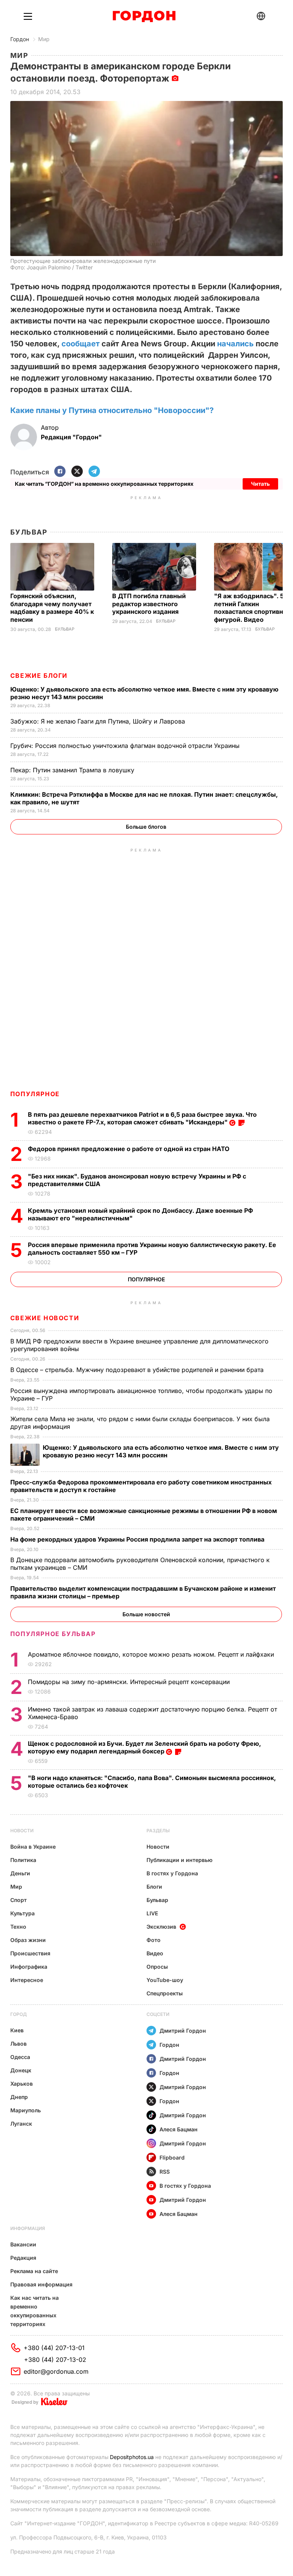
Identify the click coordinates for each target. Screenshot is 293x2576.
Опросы (157, 1967)
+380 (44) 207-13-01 (54, 2348)
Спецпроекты (165, 1993)
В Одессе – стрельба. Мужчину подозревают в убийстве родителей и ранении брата (138, 1370)
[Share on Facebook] (60, 472)
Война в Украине (33, 1847)
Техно (18, 1927)
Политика (23, 1860)
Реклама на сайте (34, 2271)
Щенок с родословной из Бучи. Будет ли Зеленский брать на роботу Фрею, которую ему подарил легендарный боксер (144, 1747)
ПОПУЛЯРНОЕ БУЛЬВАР (53, 1634)
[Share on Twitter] (77, 472)
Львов (19, 2044)
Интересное (27, 1980)
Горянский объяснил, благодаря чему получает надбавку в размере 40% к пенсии (52, 608)
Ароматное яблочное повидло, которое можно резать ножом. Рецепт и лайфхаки (152, 1654)
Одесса (20, 2057)
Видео (155, 1953)
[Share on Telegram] (94, 472)
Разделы (158, 1831)
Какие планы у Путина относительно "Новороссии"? (112, 410)
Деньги (20, 1873)
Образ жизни (28, 1940)
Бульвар (29, 532)
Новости (22, 1831)
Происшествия (30, 1953)
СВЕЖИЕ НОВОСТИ (45, 1318)
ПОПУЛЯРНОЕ (35, 1094)
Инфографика (29, 1967)
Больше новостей (146, 1614)
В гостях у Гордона (172, 1873)
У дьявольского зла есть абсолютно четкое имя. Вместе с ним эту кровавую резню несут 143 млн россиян (161, 1451)
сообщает (80, 344)
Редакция (23, 2258)
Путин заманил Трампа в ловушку (73, 770)
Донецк (21, 2070)
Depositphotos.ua (132, 2457)
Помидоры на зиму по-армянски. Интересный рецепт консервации (130, 1682)
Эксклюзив (161, 1927)
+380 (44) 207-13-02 (55, 2360)
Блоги (154, 1887)
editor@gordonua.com (56, 2371)
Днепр (19, 2097)
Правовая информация (41, 2284)
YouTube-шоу (165, 1980)
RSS (165, 2172)
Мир (44, 39)
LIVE (152, 1913)
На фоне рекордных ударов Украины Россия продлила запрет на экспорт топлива (138, 1539)
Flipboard (172, 2157)
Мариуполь (26, 2110)
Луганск (21, 2124)
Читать (260, 484)
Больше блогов (146, 827)
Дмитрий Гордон (183, 2031)
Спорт (19, 1900)
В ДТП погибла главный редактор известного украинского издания (149, 604)
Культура (23, 1913)
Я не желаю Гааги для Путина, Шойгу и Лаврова (99, 721)
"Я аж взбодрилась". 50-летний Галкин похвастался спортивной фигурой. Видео (252, 608)
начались (235, 344)
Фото (154, 1940)
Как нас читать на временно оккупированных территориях (35, 2311)
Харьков (22, 2084)
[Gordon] (144, 16)
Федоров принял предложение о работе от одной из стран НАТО (130, 1149)
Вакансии (23, 2244)
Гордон (20, 39)
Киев (17, 2030)
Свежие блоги (39, 676)
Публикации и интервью (180, 1860)
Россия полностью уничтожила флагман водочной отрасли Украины (126, 746)
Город (19, 2014)
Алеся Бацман (179, 2129)
